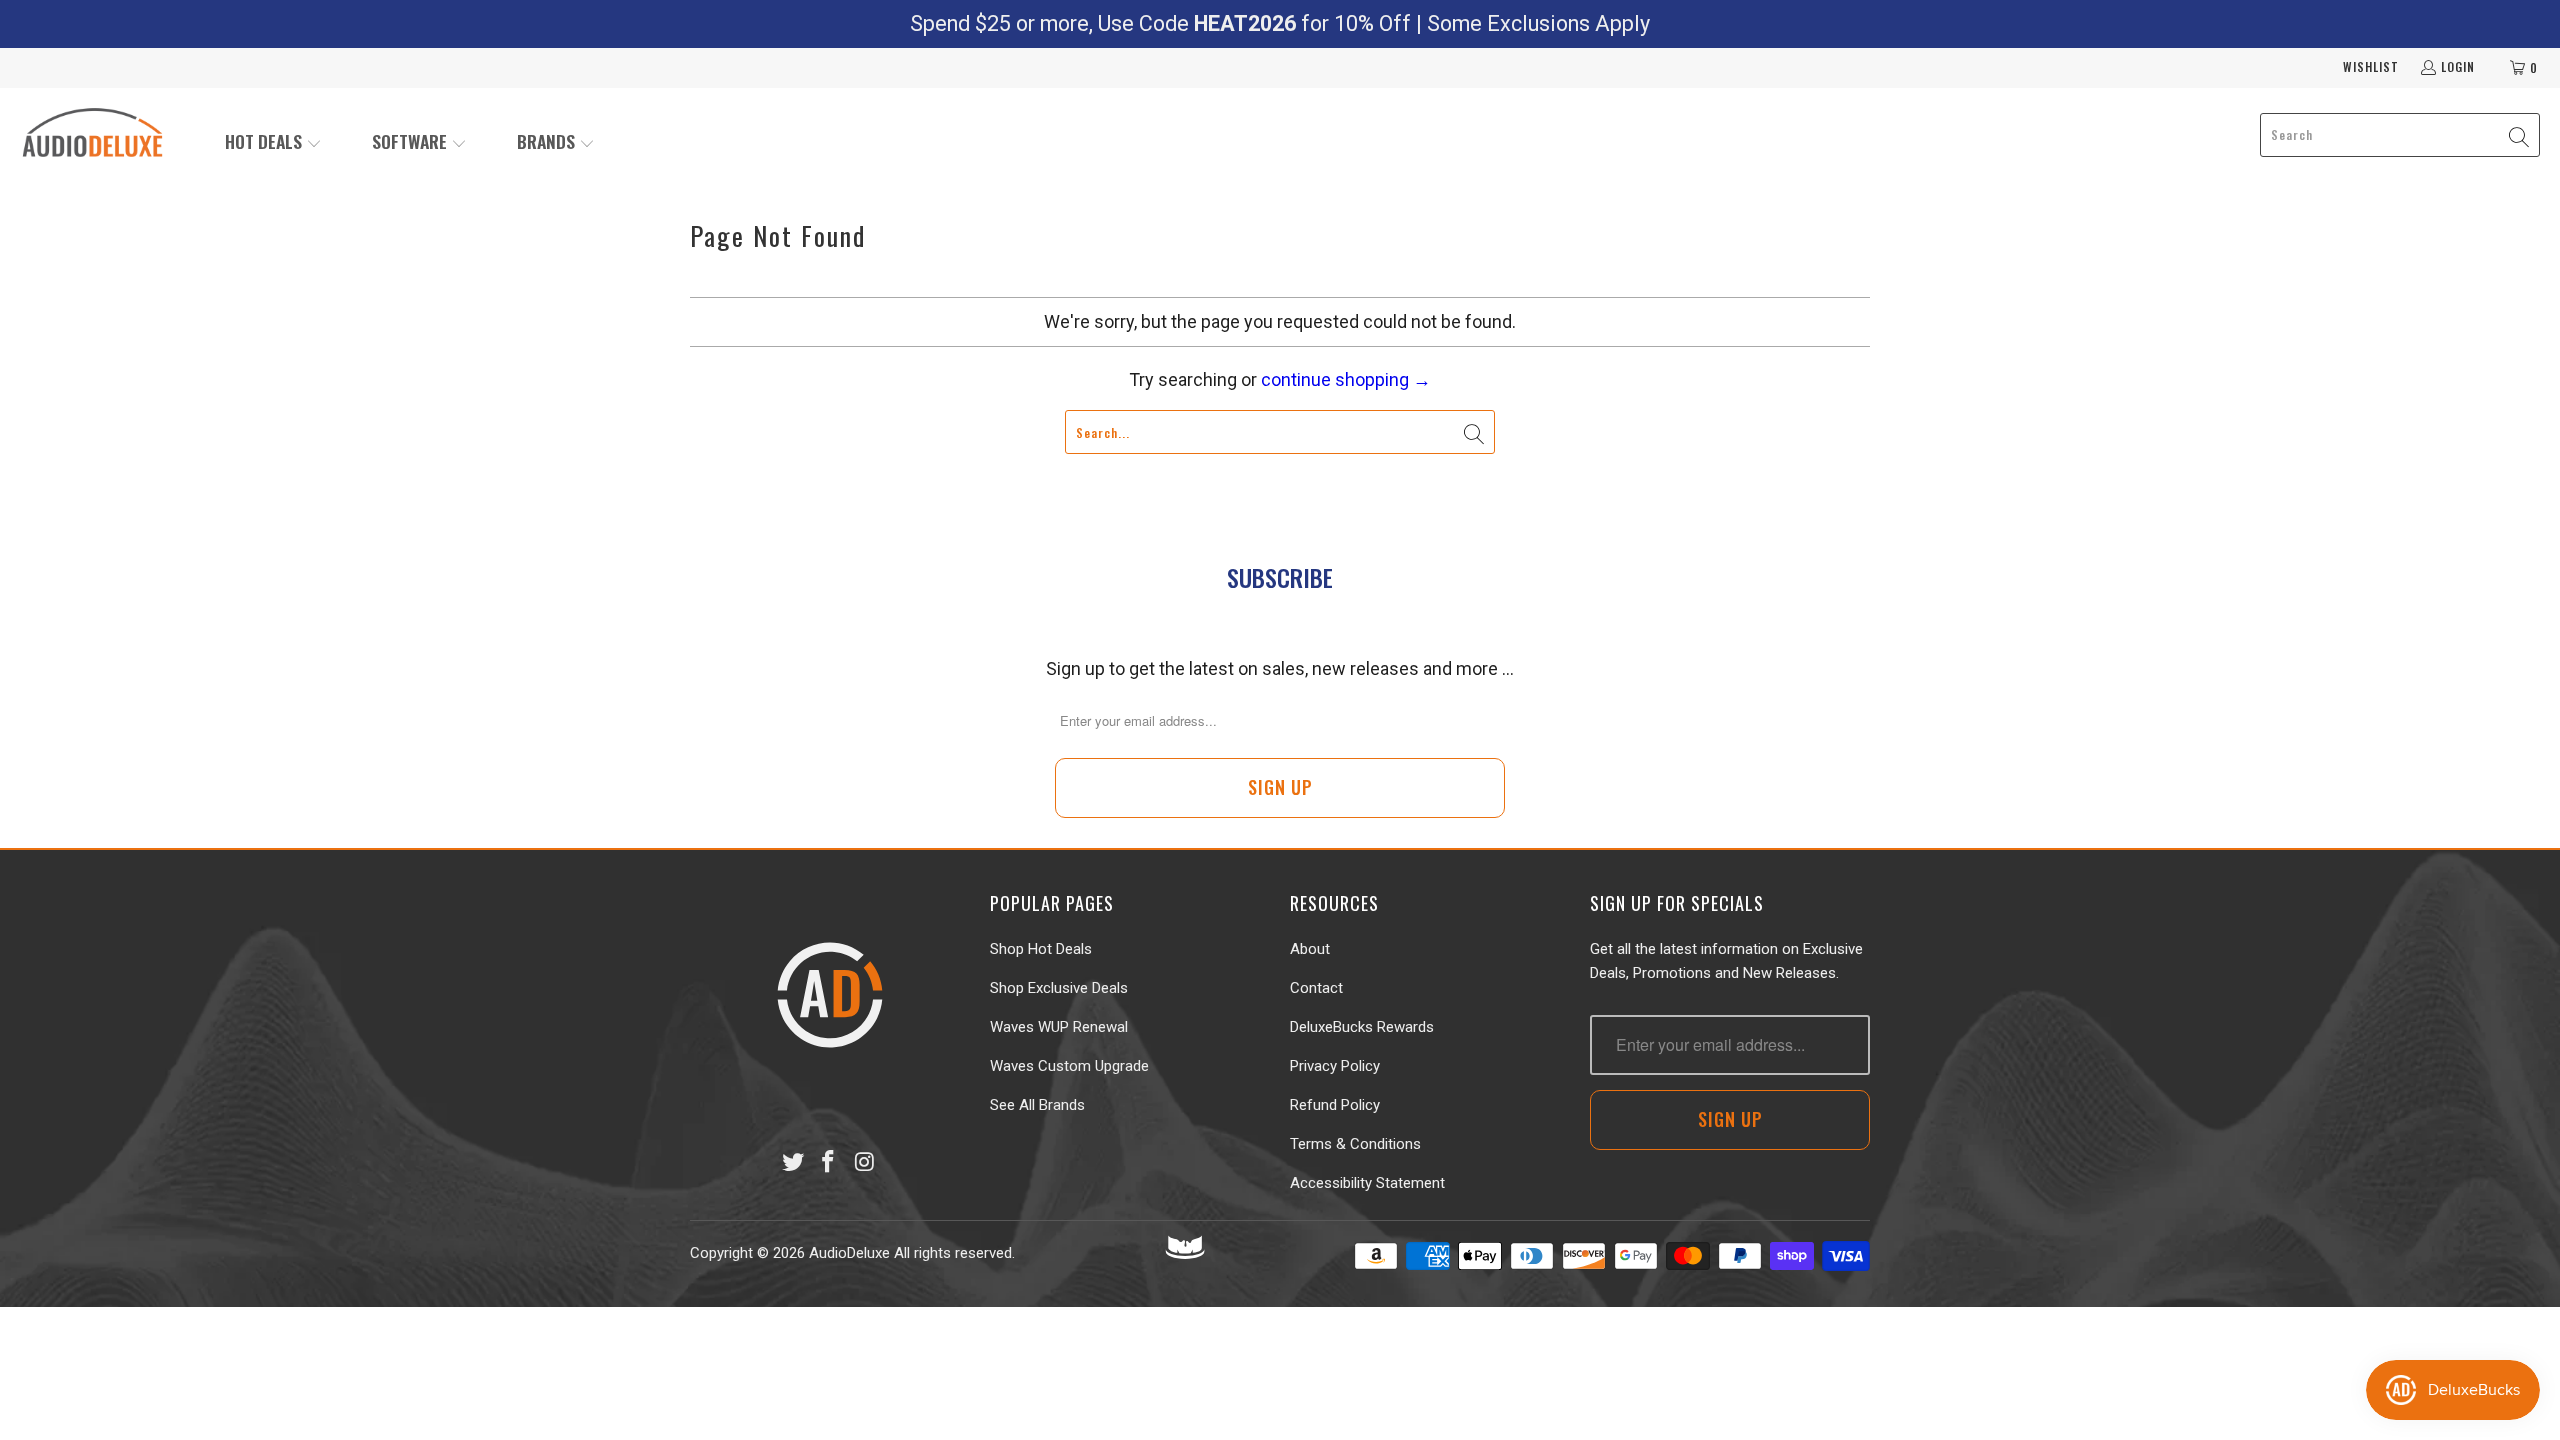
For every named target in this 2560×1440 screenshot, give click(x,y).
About (1310, 949)
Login (2458, 66)
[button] (273, 143)
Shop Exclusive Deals (1059, 988)
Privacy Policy (1335, 1066)
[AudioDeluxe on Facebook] (829, 1163)
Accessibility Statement (1367, 1183)
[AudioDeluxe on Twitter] (793, 1163)
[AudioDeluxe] (92, 135)
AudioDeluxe (849, 1253)
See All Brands (1037, 1105)
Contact (1316, 988)
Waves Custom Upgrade (1069, 1066)
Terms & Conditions (1355, 1144)
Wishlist (2371, 66)
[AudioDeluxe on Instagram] (865, 1163)
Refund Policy (1335, 1105)
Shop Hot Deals (1041, 949)
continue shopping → (1346, 379)
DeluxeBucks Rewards (1362, 1027)
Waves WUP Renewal (1059, 1027)
